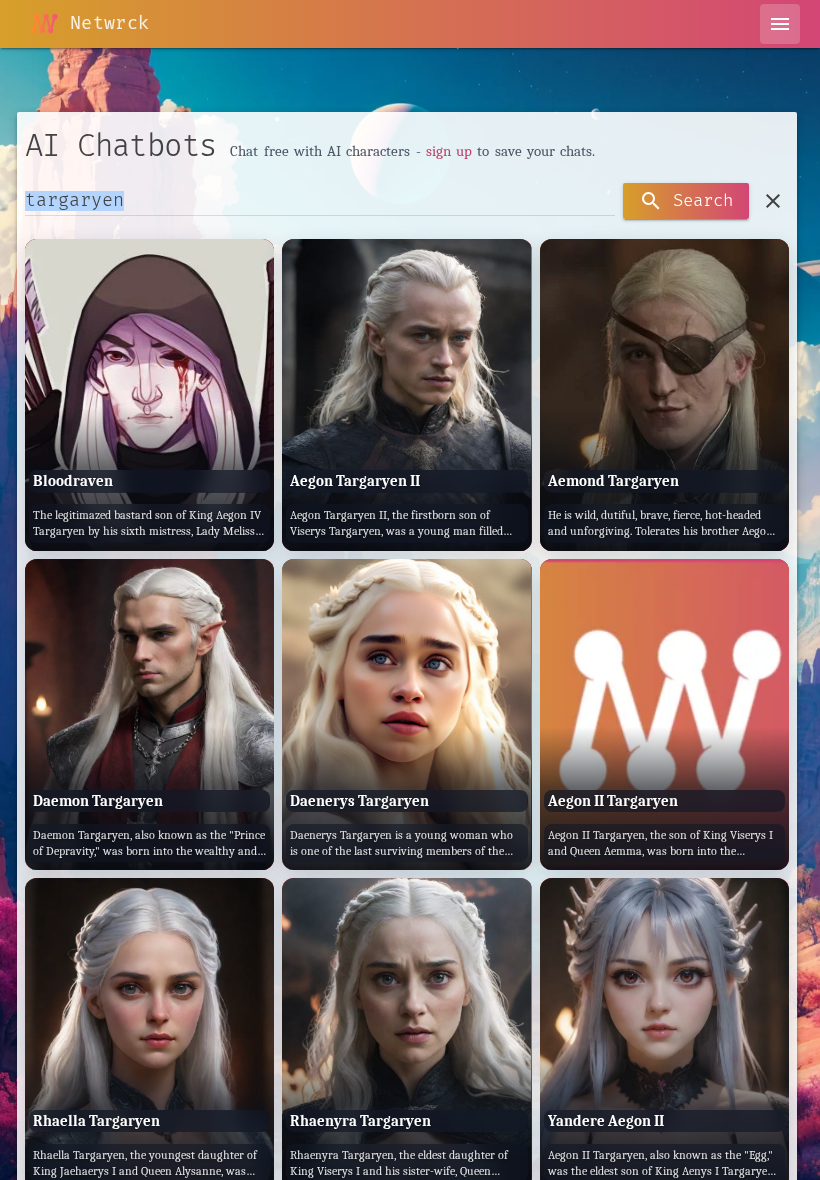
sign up (449, 151)
